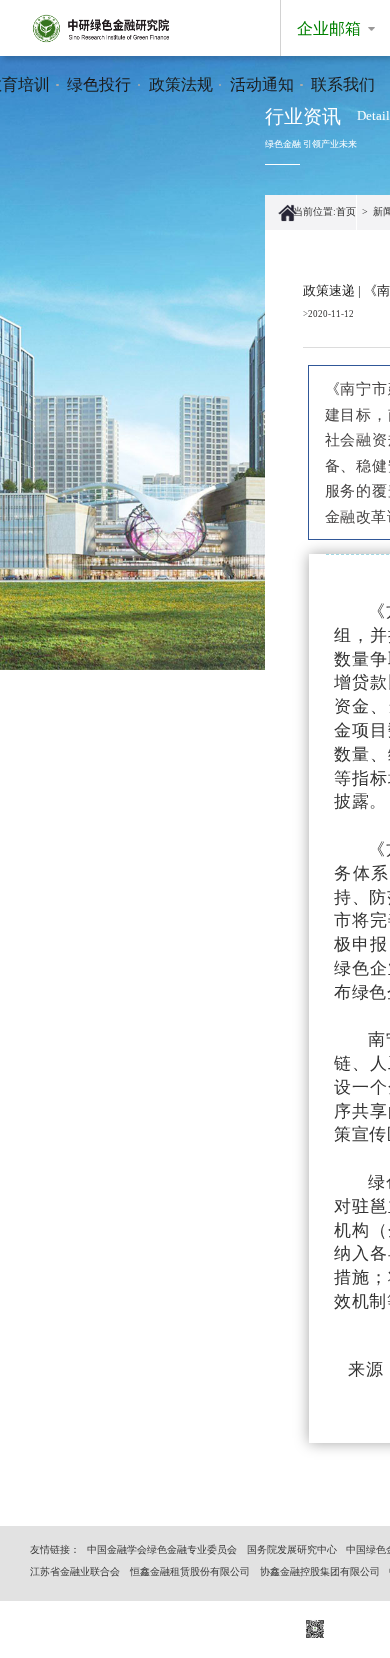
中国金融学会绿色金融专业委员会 (162, 1549)
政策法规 (181, 84)
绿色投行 (99, 84)
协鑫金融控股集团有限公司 (320, 1571)
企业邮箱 (329, 28)
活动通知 (262, 84)
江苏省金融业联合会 (75, 1571)
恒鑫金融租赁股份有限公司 (190, 1571)
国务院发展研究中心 (292, 1549)
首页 (346, 211)
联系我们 (343, 84)
